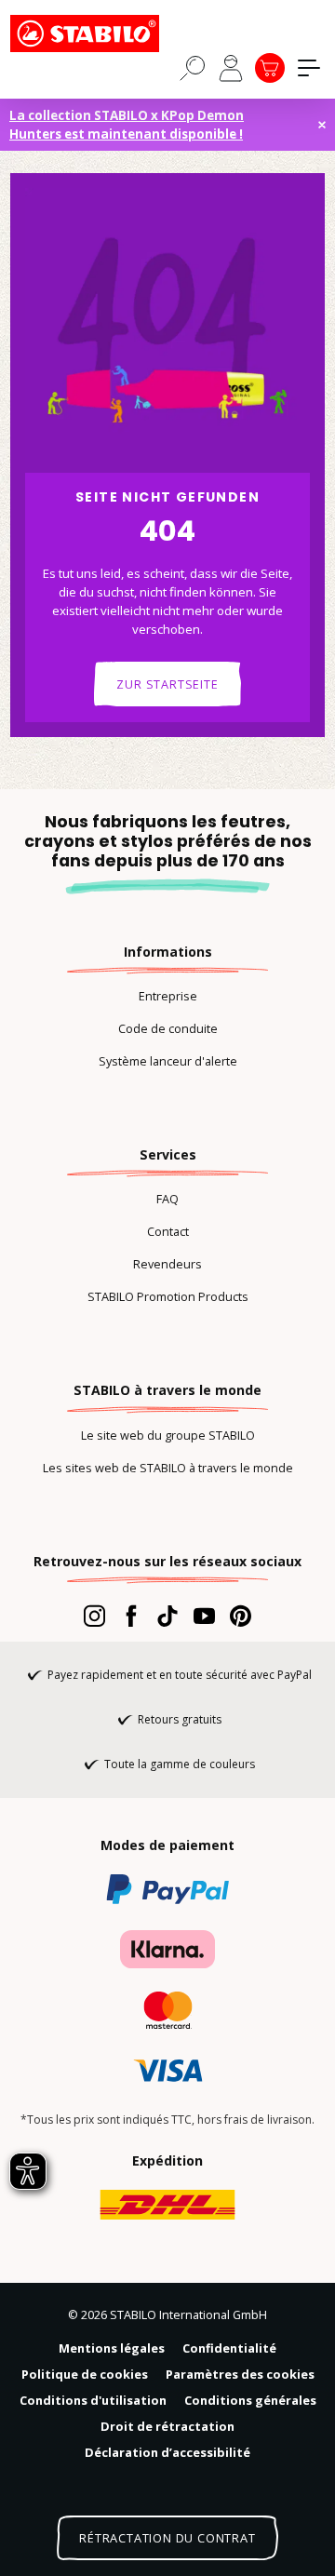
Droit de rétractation (167, 2426)
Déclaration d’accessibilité (167, 2452)
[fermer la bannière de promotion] (322, 125)
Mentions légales (112, 2348)
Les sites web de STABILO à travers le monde (168, 1468)
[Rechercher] (193, 67)
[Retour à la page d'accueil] (103, 34)
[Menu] (309, 68)
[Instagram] (94, 1616)
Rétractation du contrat (167, 2538)
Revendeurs (167, 1264)
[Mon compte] (231, 68)
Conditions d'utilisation (93, 2400)
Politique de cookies (85, 2374)
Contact (168, 1231)
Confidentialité (229, 2348)
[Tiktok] (167, 1616)
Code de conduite (168, 1028)
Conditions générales (250, 2400)
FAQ (167, 1199)
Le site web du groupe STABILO (168, 1435)
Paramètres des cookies (240, 2374)
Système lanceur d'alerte (168, 1061)
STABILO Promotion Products (168, 1296)
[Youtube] (204, 1616)
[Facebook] (131, 1616)
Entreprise (168, 996)
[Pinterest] (241, 1616)
